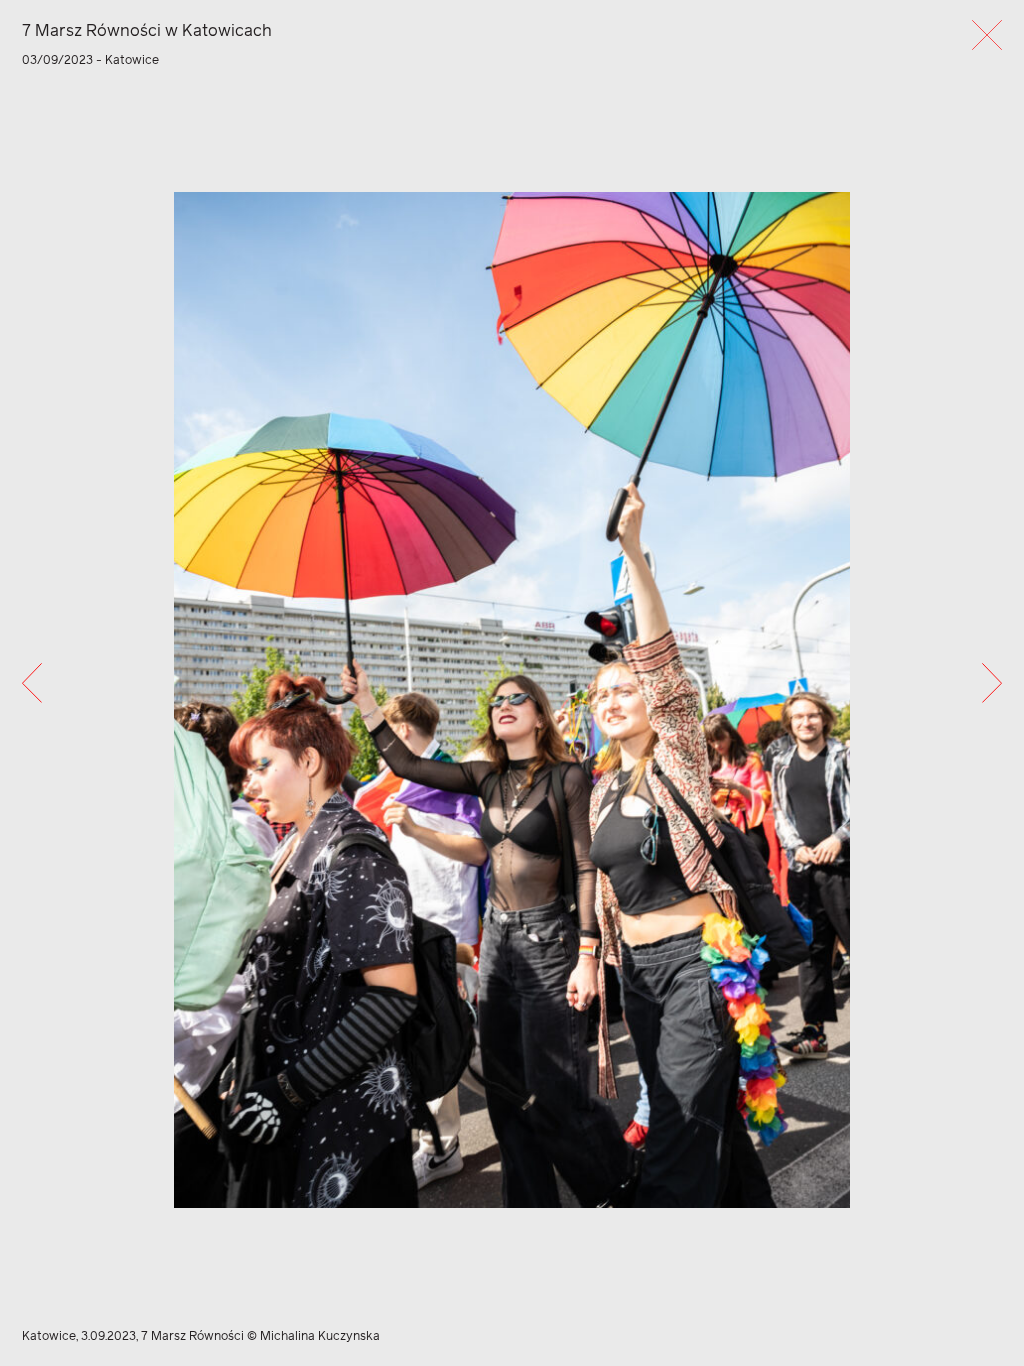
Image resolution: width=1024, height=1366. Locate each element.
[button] (32, 683)
